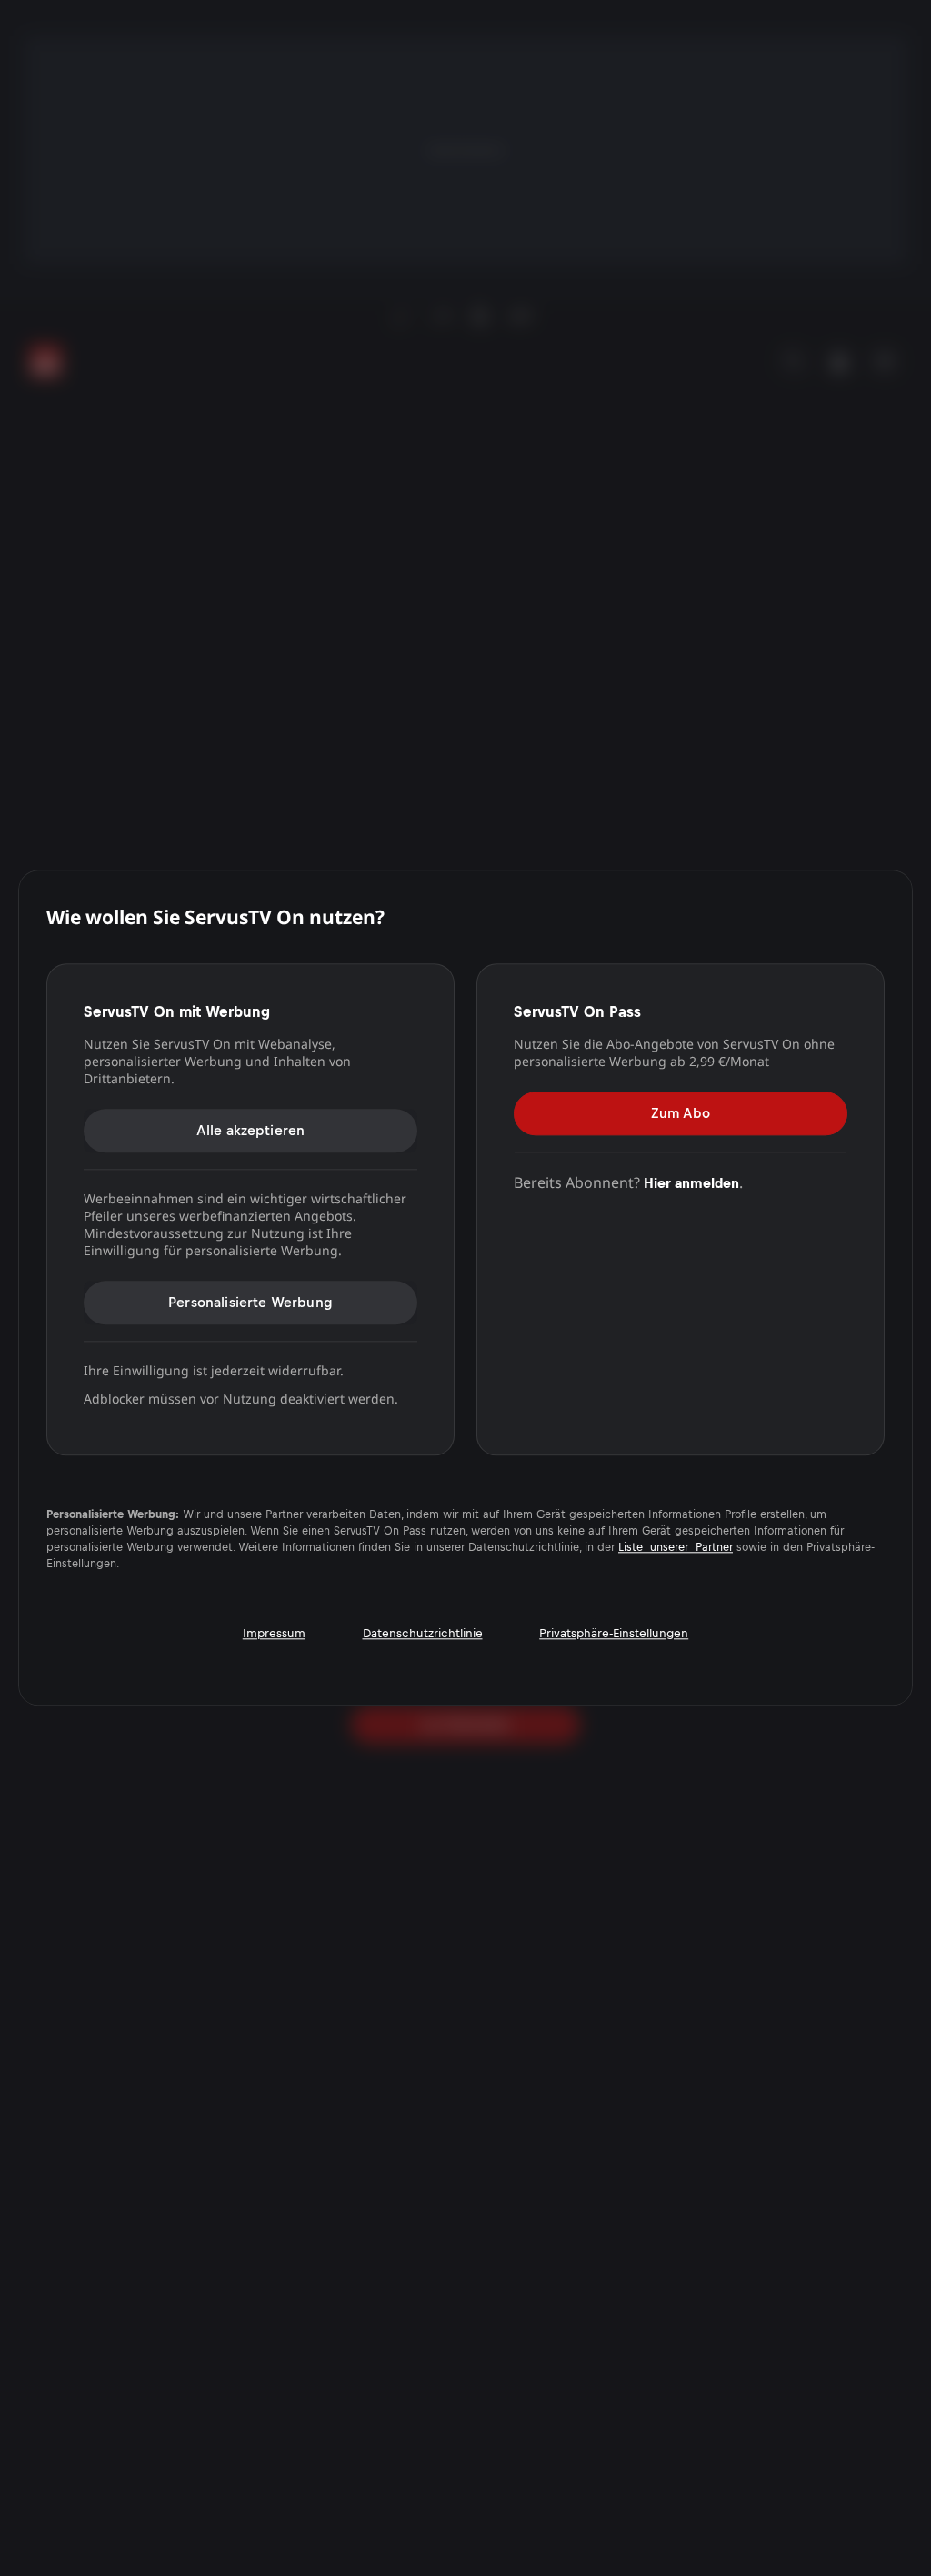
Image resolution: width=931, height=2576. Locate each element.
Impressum (274, 1633)
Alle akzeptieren (251, 1130)
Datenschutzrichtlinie (423, 1633)
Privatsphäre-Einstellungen (614, 1633)
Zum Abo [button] (681, 1113)
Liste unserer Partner (676, 1547)
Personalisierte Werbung (250, 1302)
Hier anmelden (691, 1183)
